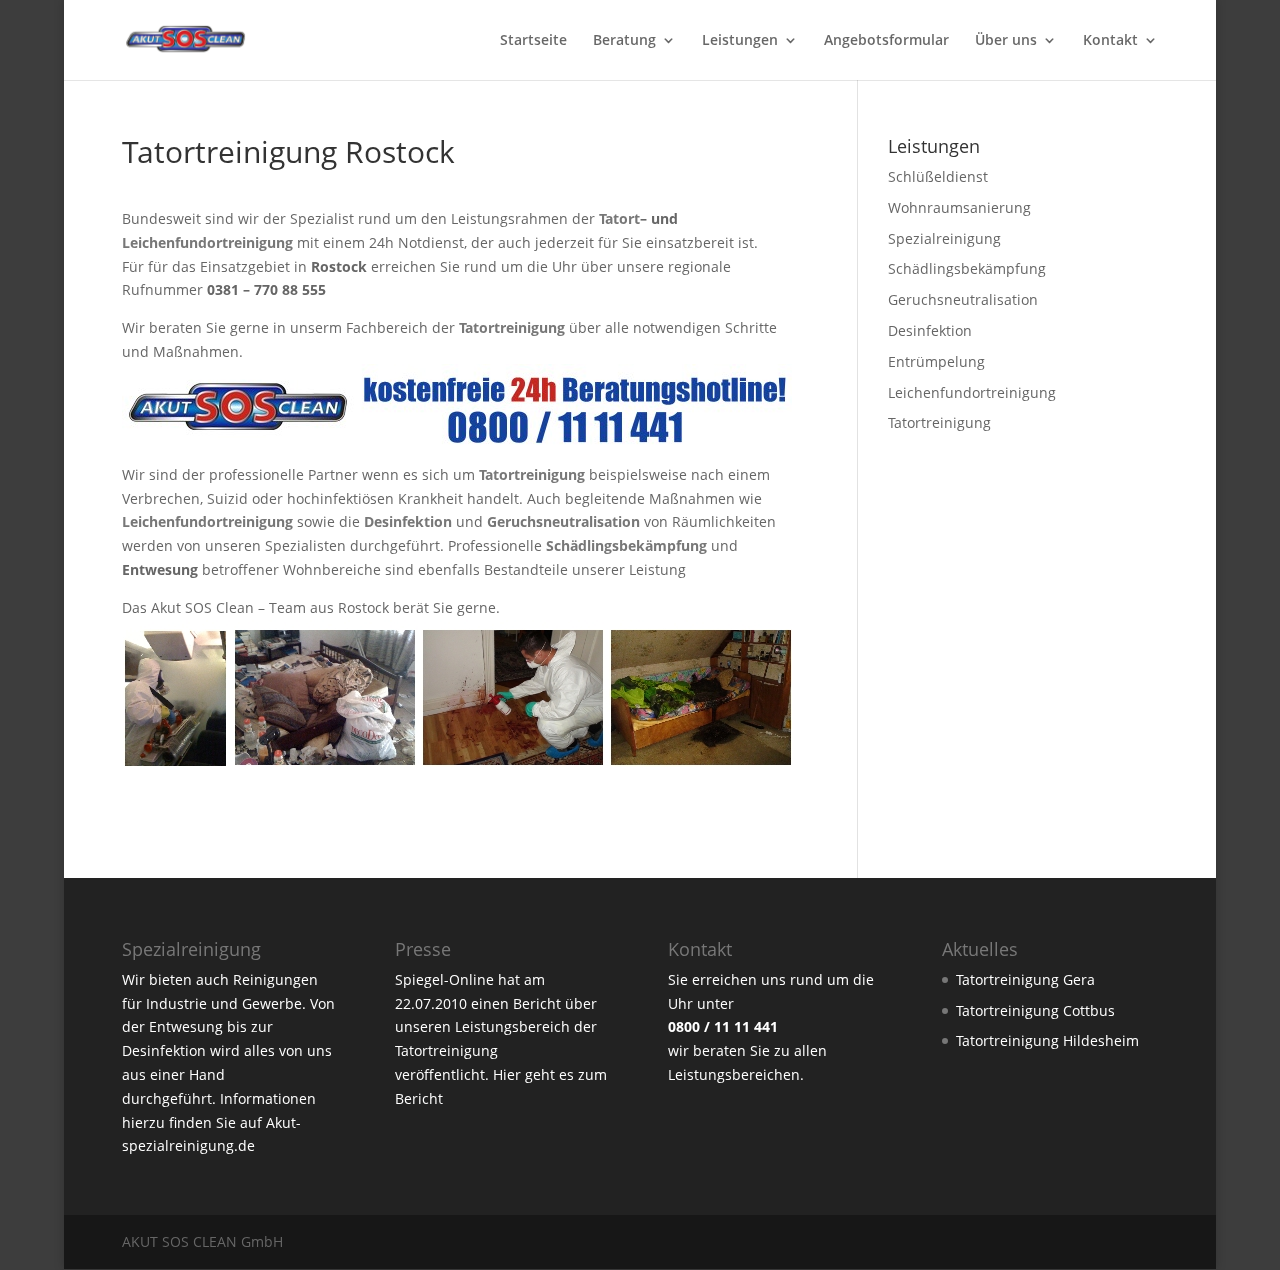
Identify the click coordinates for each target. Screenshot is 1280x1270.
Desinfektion (930, 330)
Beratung (624, 41)
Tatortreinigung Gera (1025, 979)
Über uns (1006, 41)
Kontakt (1110, 41)
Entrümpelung (936, 361)
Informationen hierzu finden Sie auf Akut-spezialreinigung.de (219, 1122)
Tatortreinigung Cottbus (1035, 1010)
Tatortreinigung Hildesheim (1047, 1040)
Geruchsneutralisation (963, 299)
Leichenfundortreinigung (207, 242)
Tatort (619, 218)
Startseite (533, 41)
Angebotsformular (886, 41)
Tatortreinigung (939, 422)
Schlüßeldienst (938, 176)
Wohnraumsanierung (959, 207)
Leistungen (740, 41)
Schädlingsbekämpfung (967, 268)
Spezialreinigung (944, 238)
